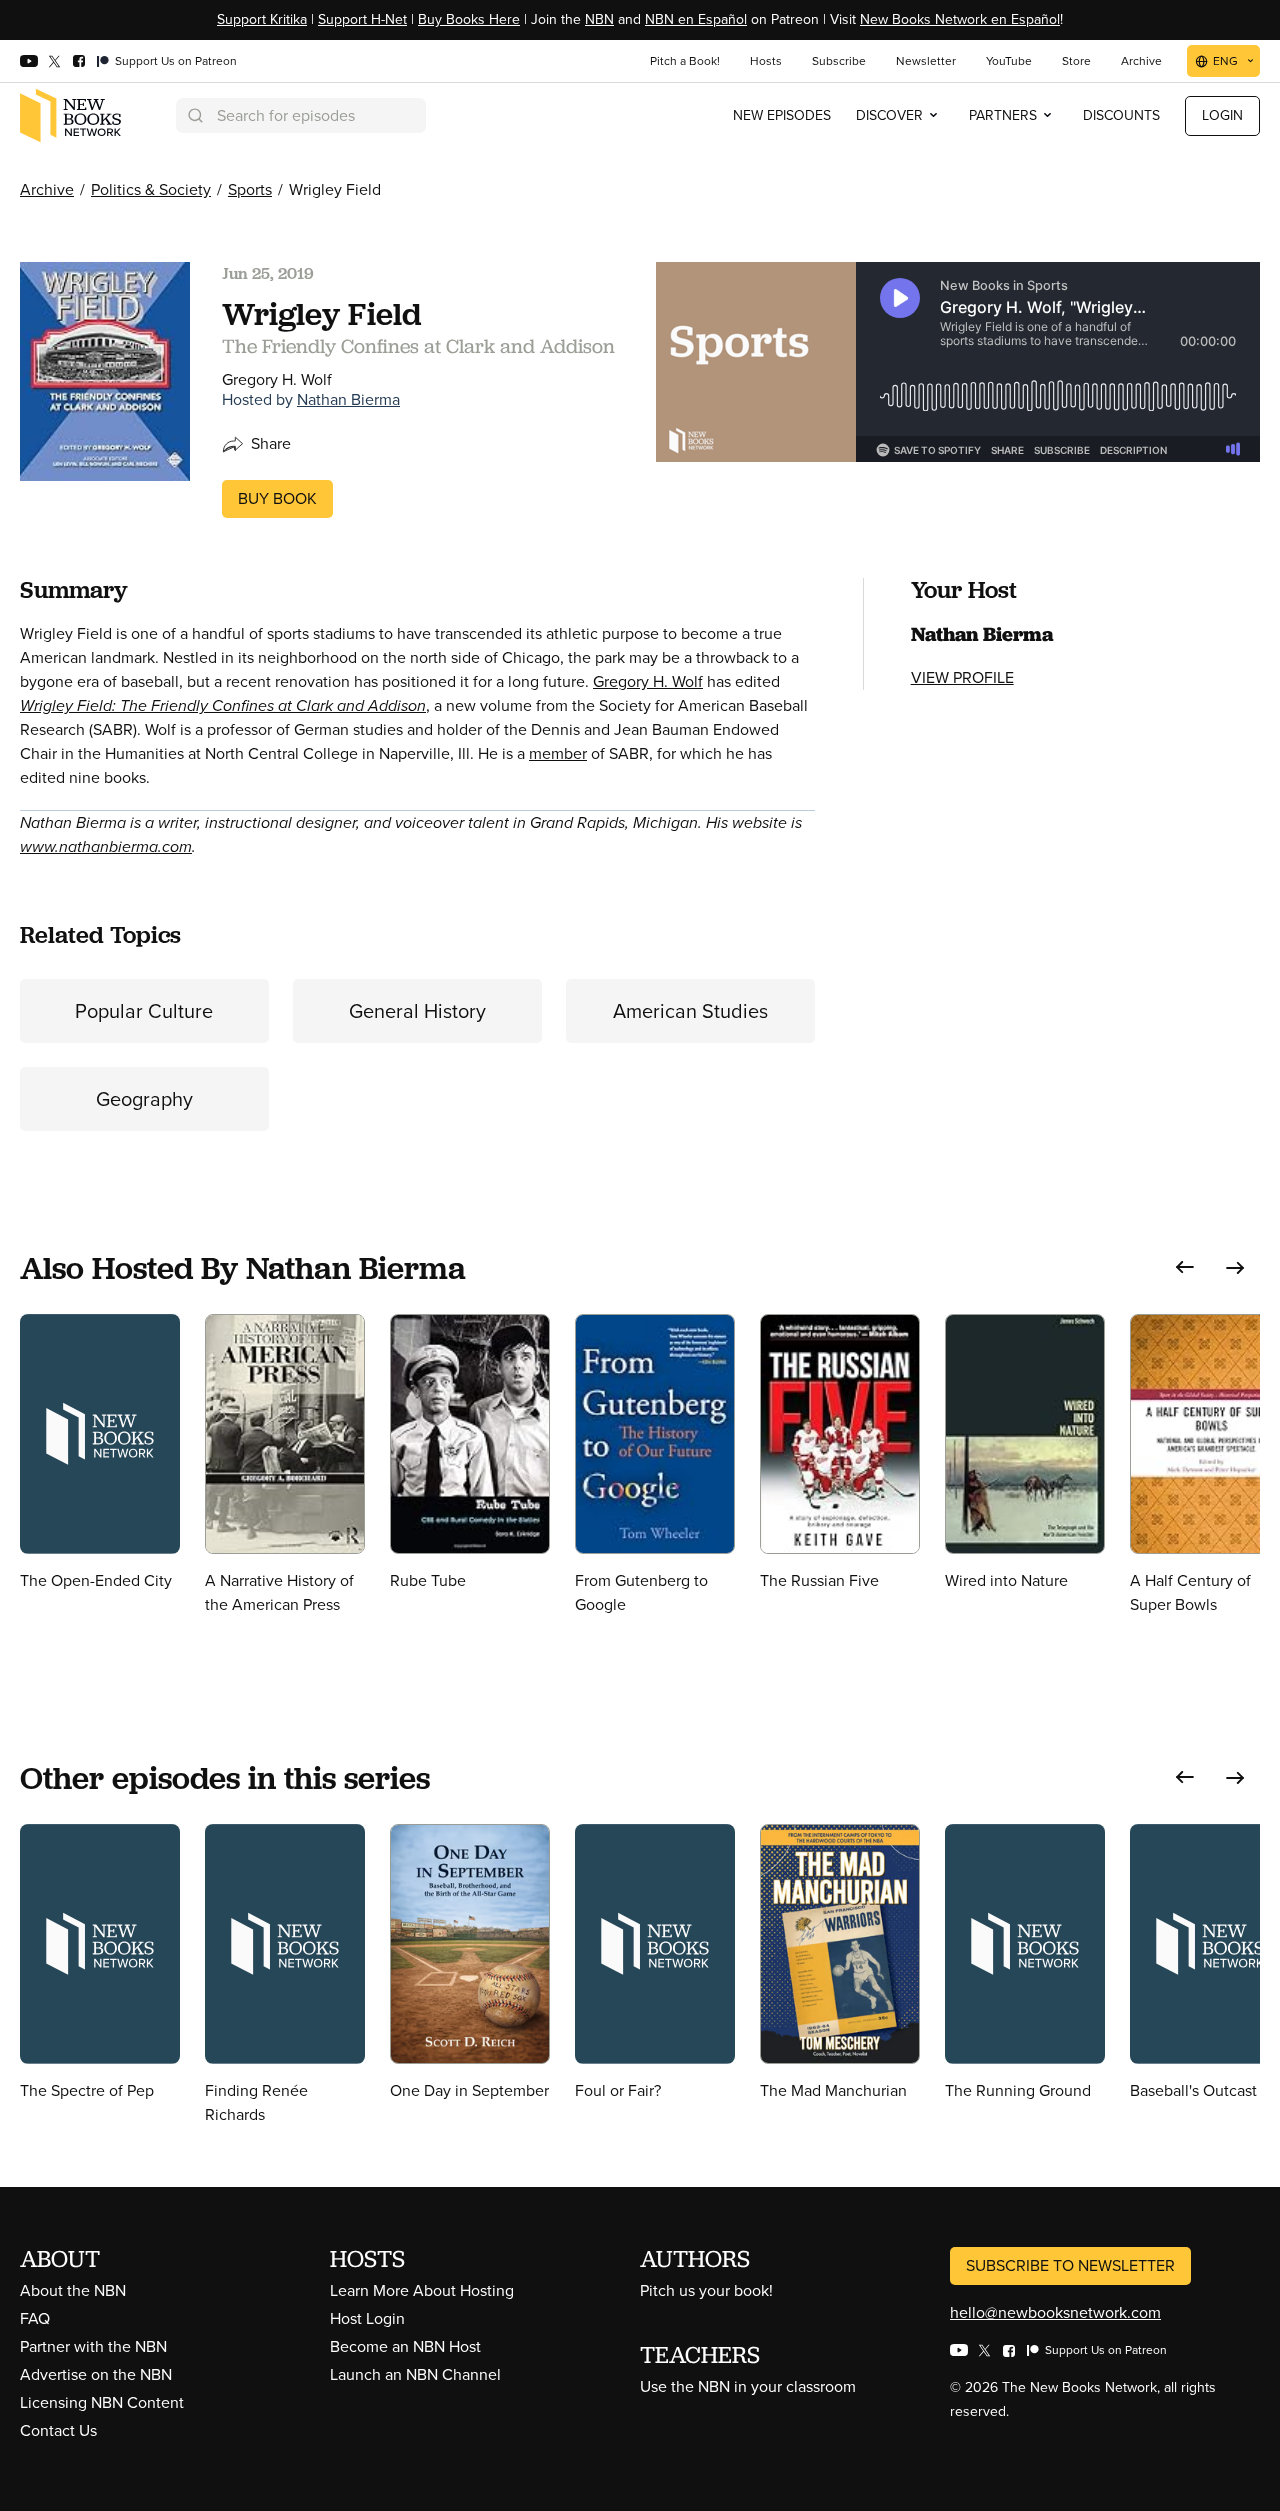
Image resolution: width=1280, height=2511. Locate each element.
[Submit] (194, 115)
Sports (250, 189)
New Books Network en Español (960, 19)
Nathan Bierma (348, 399)
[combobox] (301, 115)
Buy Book (277, 498)
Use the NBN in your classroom (748, 2386)
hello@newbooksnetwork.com (1055, 2312)
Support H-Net (362, 19)
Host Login (367, 2318)
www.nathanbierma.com (106, 846)
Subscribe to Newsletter (1070, 2265)
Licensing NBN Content (102, 2402)
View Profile (962, 677)
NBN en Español (696, 19)
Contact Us (58, 2430)
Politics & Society (151, 189)
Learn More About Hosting (422, 2290)
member (558, 753)
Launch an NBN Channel (415, 2374)
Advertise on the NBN (96, 2374)
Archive (47, 189)
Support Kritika (262, 19)
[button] (1185, 1267)
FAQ (35, 2318)
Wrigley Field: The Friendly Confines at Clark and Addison (223, 705)
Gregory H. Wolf (648, 681)
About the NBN (73, 2290)
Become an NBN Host (405, 2346)
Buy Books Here (469, 19)
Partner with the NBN (93, 2346)
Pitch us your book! (706, 2290)
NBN (599, 19)
